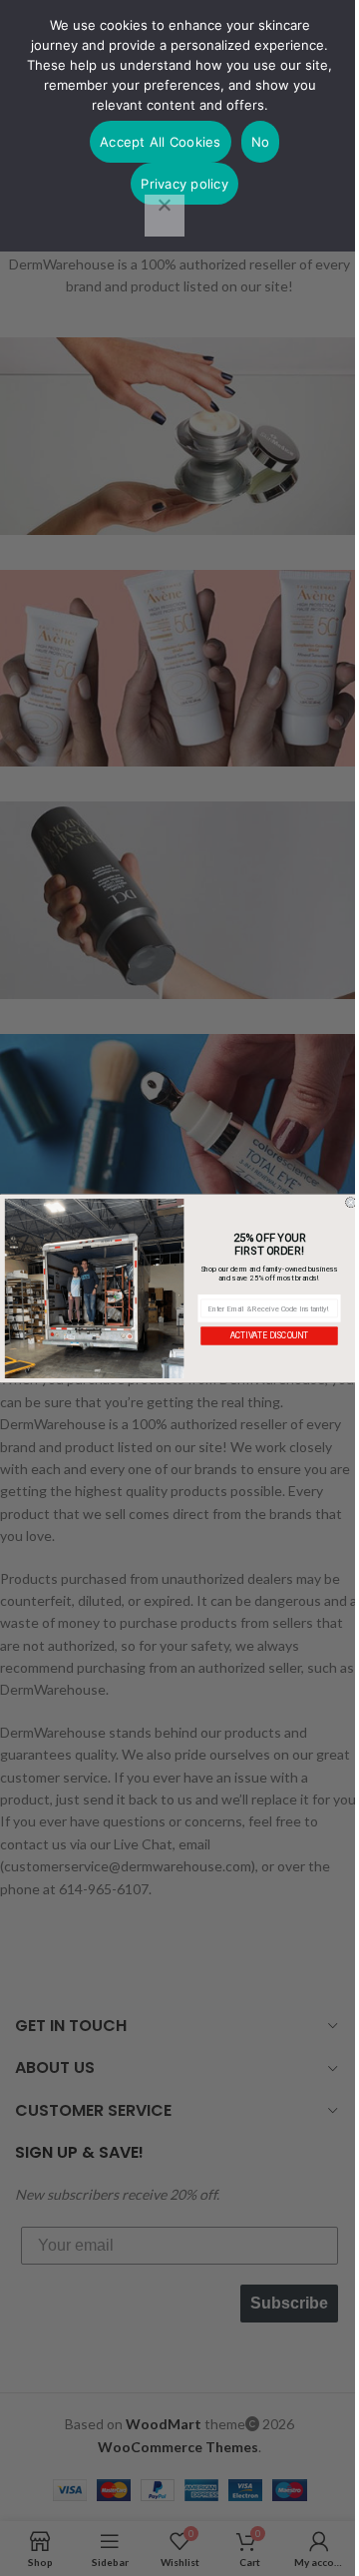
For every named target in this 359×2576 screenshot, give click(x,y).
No (261, 142)
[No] (165, 216)
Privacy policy (184, 184)
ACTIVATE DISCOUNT (269, 1335)
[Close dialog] (351, 1202)
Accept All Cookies (161, 142)
